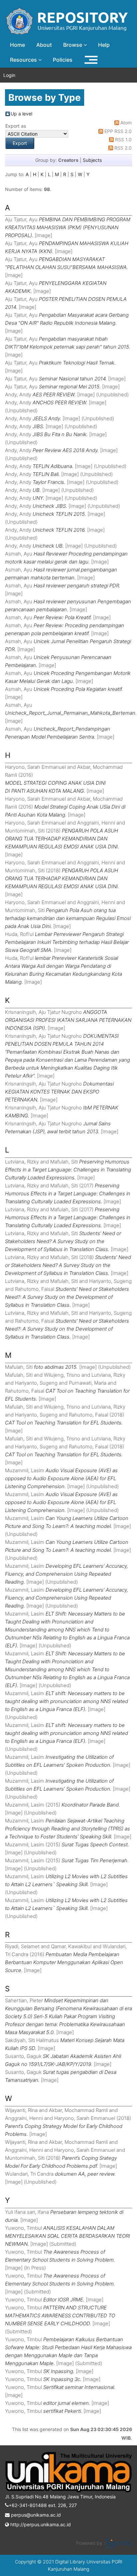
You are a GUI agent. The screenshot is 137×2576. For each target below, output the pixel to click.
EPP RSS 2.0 (118, 131)
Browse (73, 45)
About (44, 45)
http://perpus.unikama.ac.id (40, 2524)
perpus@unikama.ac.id (35, 2515)
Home (17, 45)
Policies (63, 60)
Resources (24, 60)
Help (104, 45)
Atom (126, 123)
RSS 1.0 (123, 139)
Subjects (92, 160)
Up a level (21, 114)
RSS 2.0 (123, 148)
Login (9, 75)
